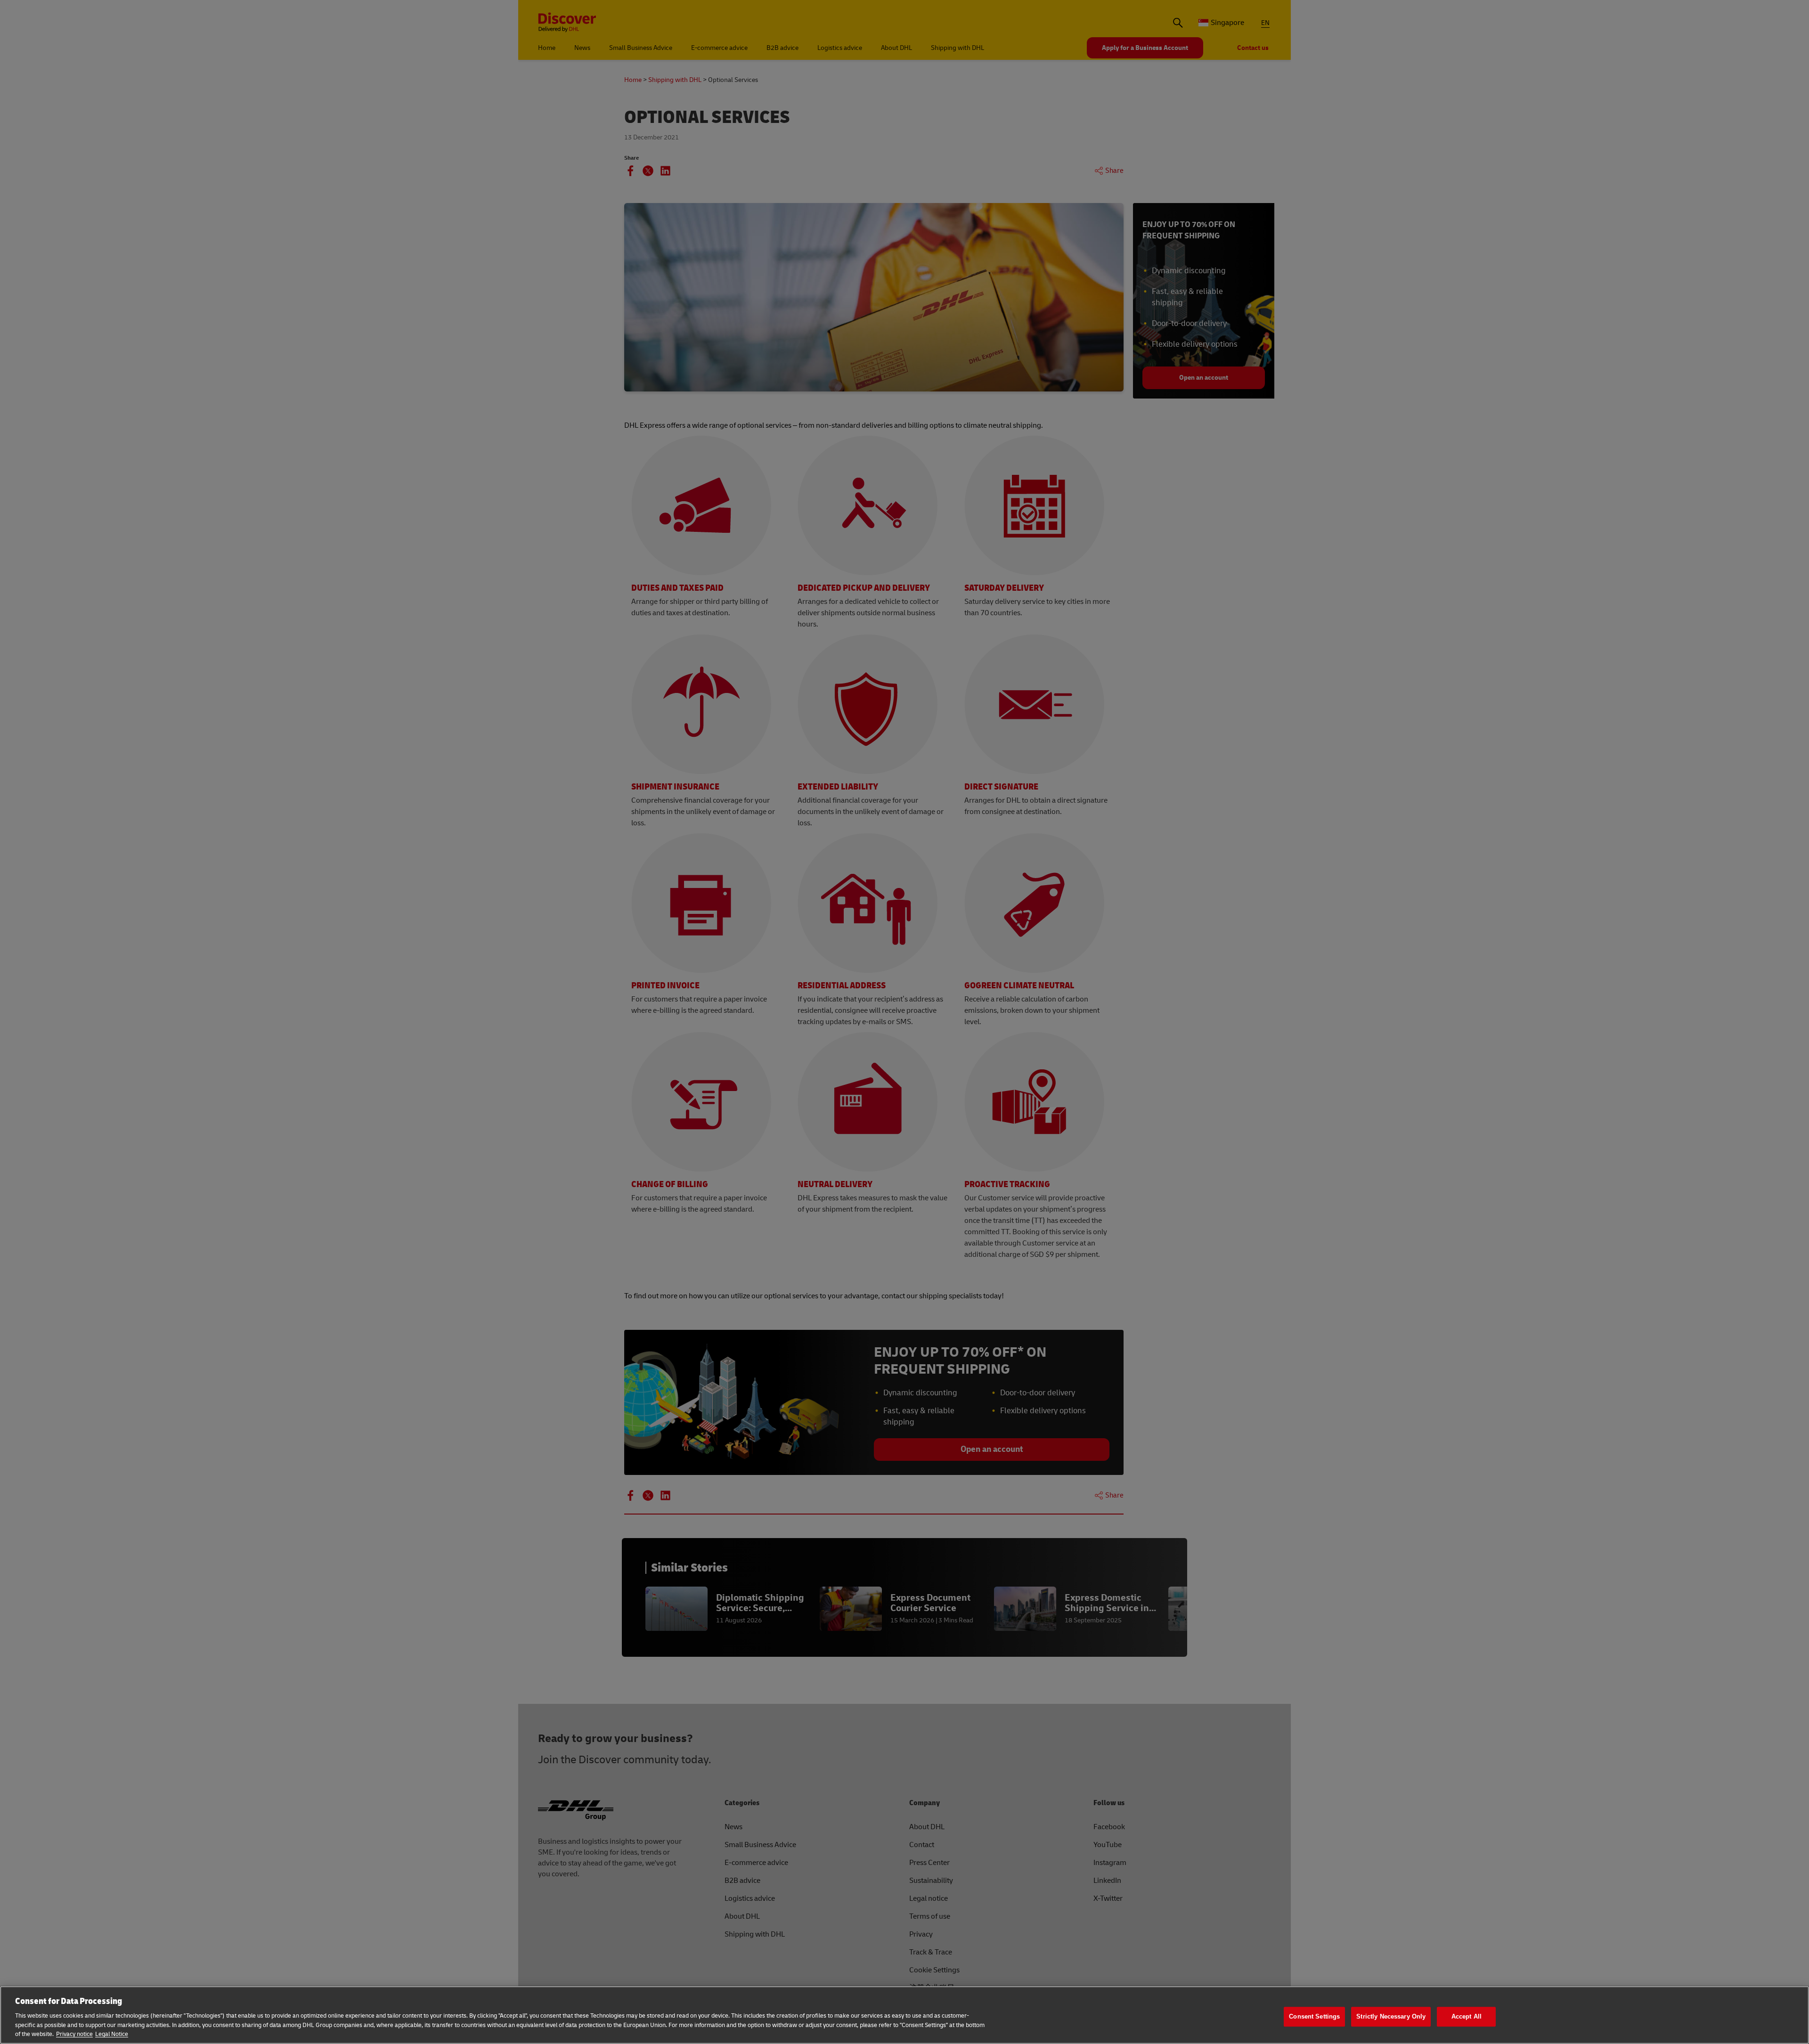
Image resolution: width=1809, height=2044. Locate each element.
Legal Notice (112, 2034)
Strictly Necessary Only (1391, 2016)
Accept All (1467, 2016)
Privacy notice (74, 2034)
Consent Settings (1314, 2016)
